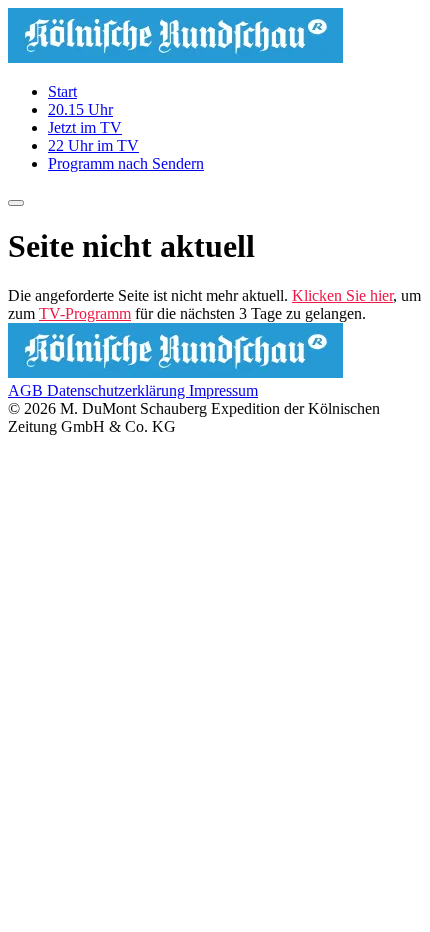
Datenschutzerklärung (118, 390)
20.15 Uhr (80, 109)
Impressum (223, 390)
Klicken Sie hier (342, 295)
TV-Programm (85, 313)
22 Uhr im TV (93, 145)
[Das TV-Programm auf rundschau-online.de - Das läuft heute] (175, 57)
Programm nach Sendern (126, 163)
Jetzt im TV (85, 127)
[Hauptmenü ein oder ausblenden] (16, 203)
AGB (27, 390)
